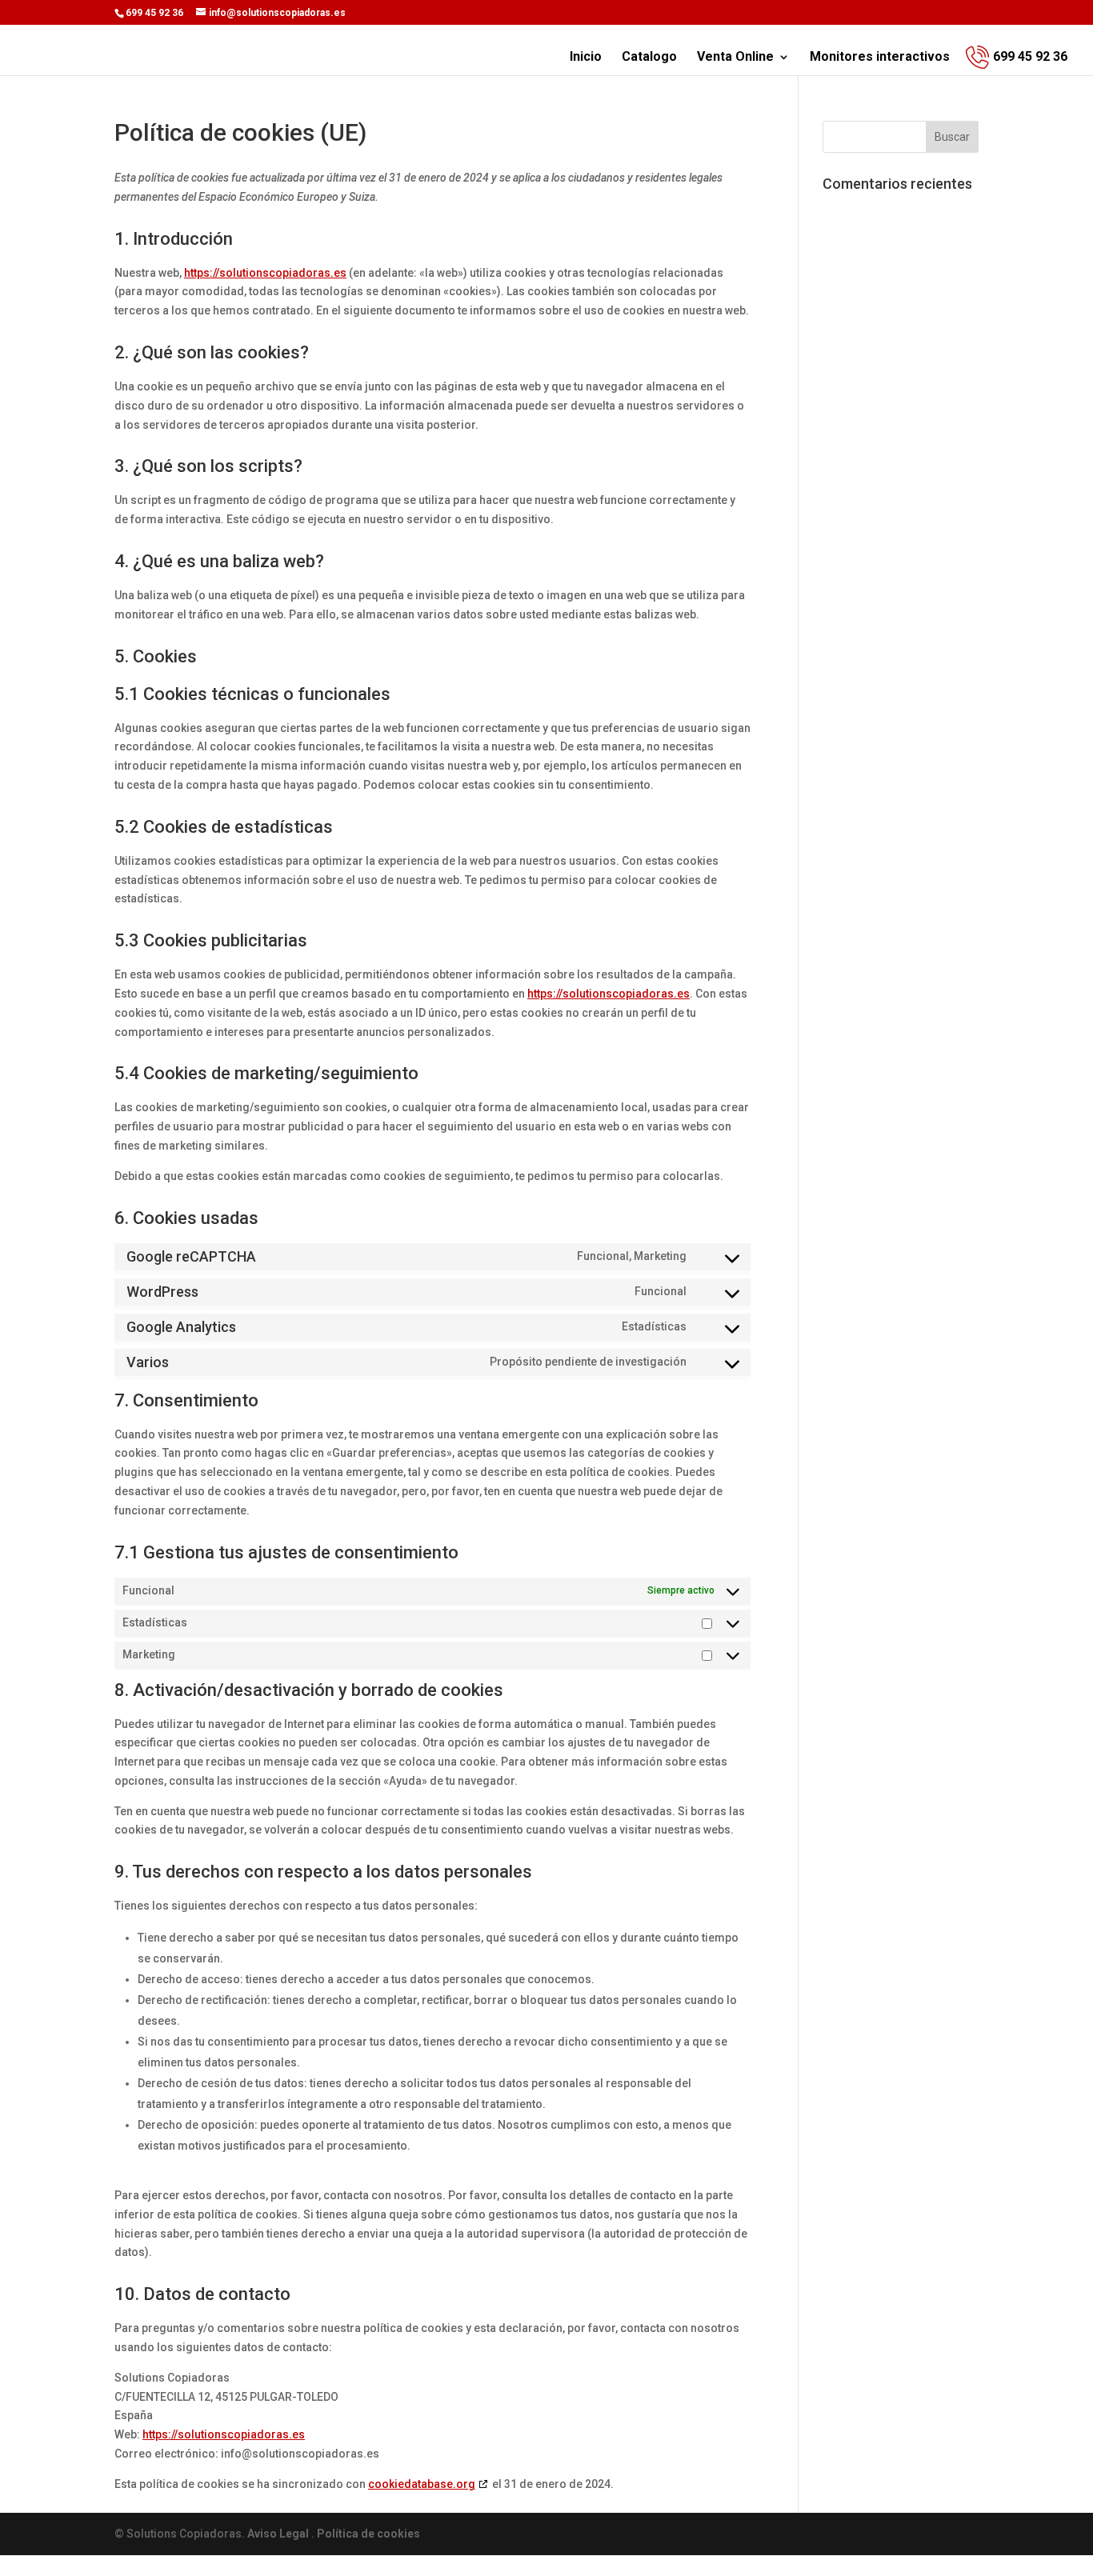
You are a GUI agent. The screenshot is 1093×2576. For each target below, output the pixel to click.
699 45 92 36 (1030, 56)
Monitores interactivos (880, 58)
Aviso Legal (279, 2534)
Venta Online (735, 58)
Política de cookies (368, 2534)
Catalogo (649, 58)
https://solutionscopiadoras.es (265, 273)
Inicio (586, 58)
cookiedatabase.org (422, 2484)
